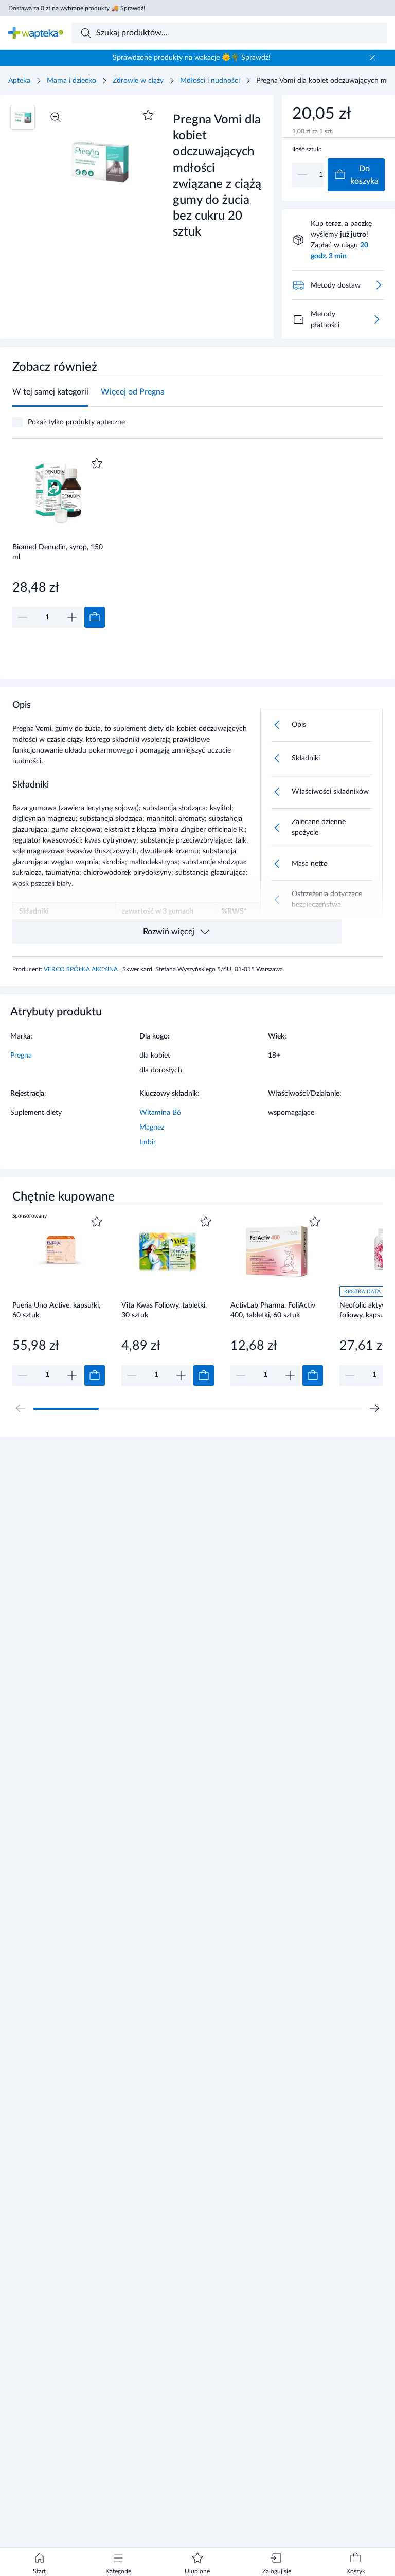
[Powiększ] (56, 117)
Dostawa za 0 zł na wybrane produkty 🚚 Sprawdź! (77, 8)
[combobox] (229, 33)
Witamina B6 (160, 1113)
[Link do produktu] (59, 541)
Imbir (148, 1142)
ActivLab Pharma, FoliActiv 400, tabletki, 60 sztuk (273, 1310)
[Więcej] (376, 319)
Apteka (19, 81)
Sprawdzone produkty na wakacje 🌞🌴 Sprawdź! (192, 58)
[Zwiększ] (72, 617)
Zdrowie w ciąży (138, 81)
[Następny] (374, 1408)
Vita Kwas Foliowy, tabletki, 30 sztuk (164, 1310)
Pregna (21, 1056)
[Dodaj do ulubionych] (148, 115)
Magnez (152, 1128)
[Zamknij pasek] (372, 58)
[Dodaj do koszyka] (95, 617)
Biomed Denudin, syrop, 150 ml (58, 552)
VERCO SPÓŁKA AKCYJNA (82, 969)
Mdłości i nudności (210, 81)
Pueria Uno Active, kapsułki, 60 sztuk (56, 1310)
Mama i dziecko (71, 81)
